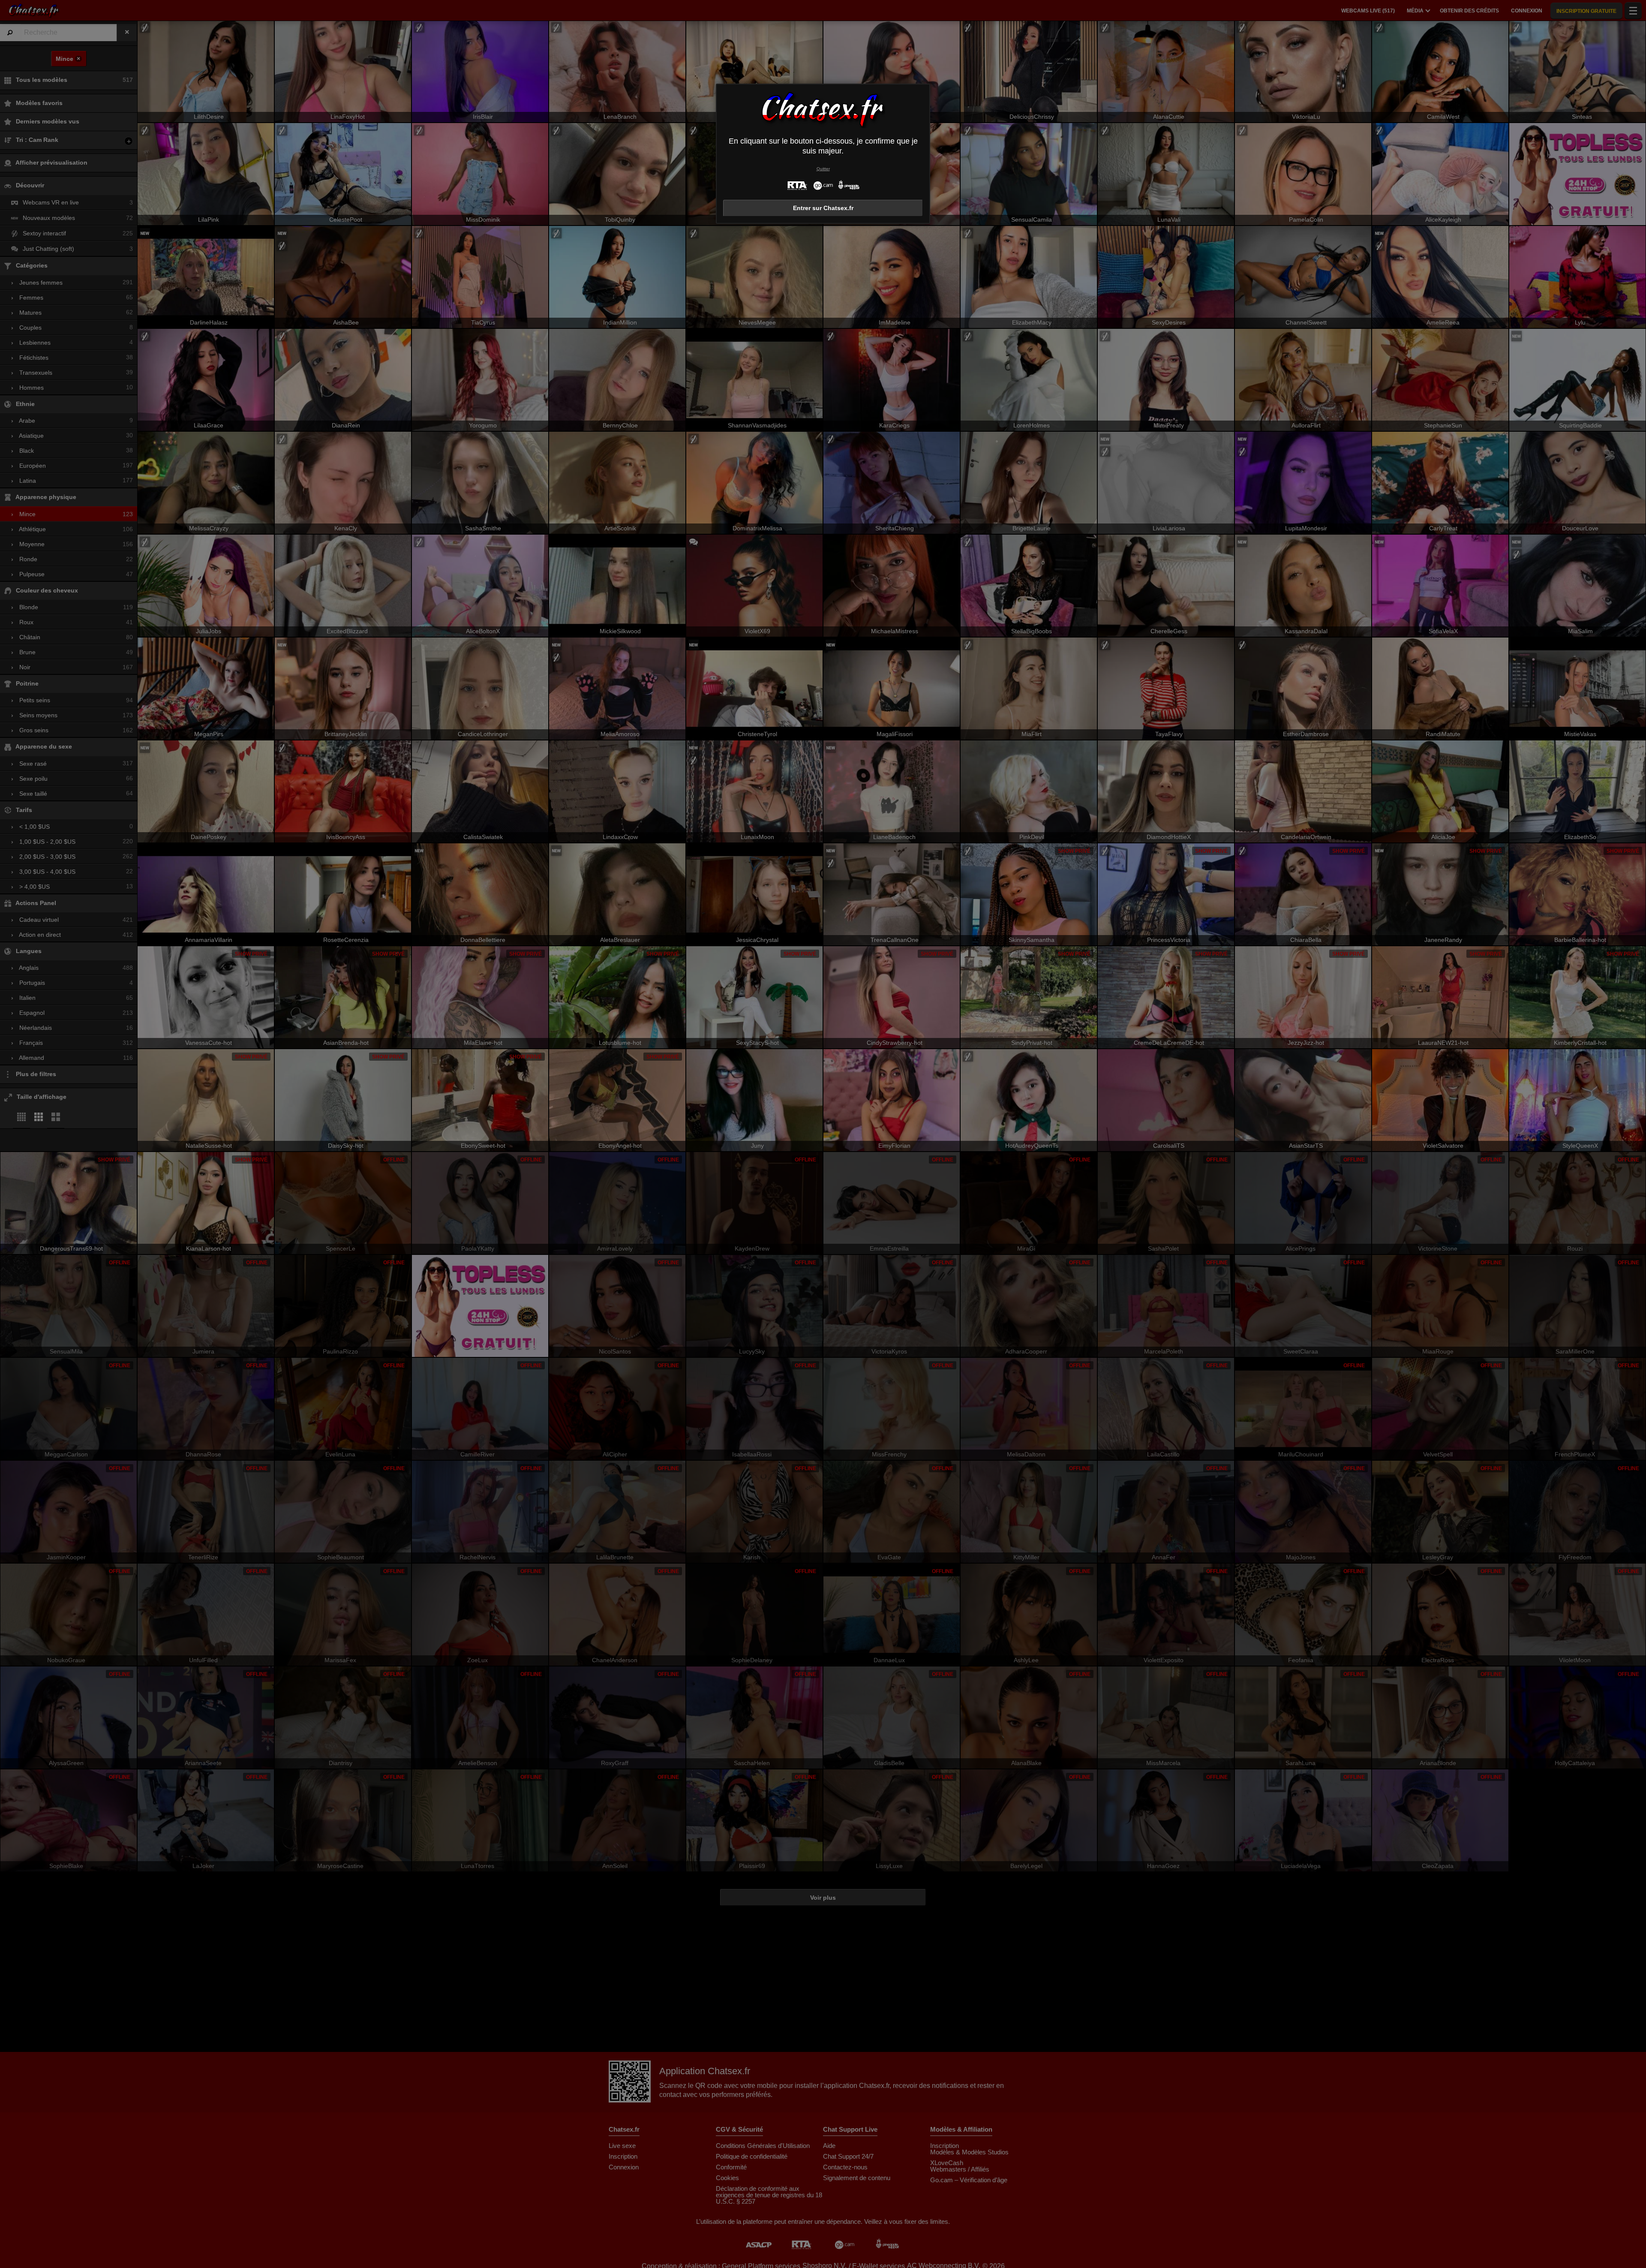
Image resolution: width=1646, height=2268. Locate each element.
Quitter (823, 169)
